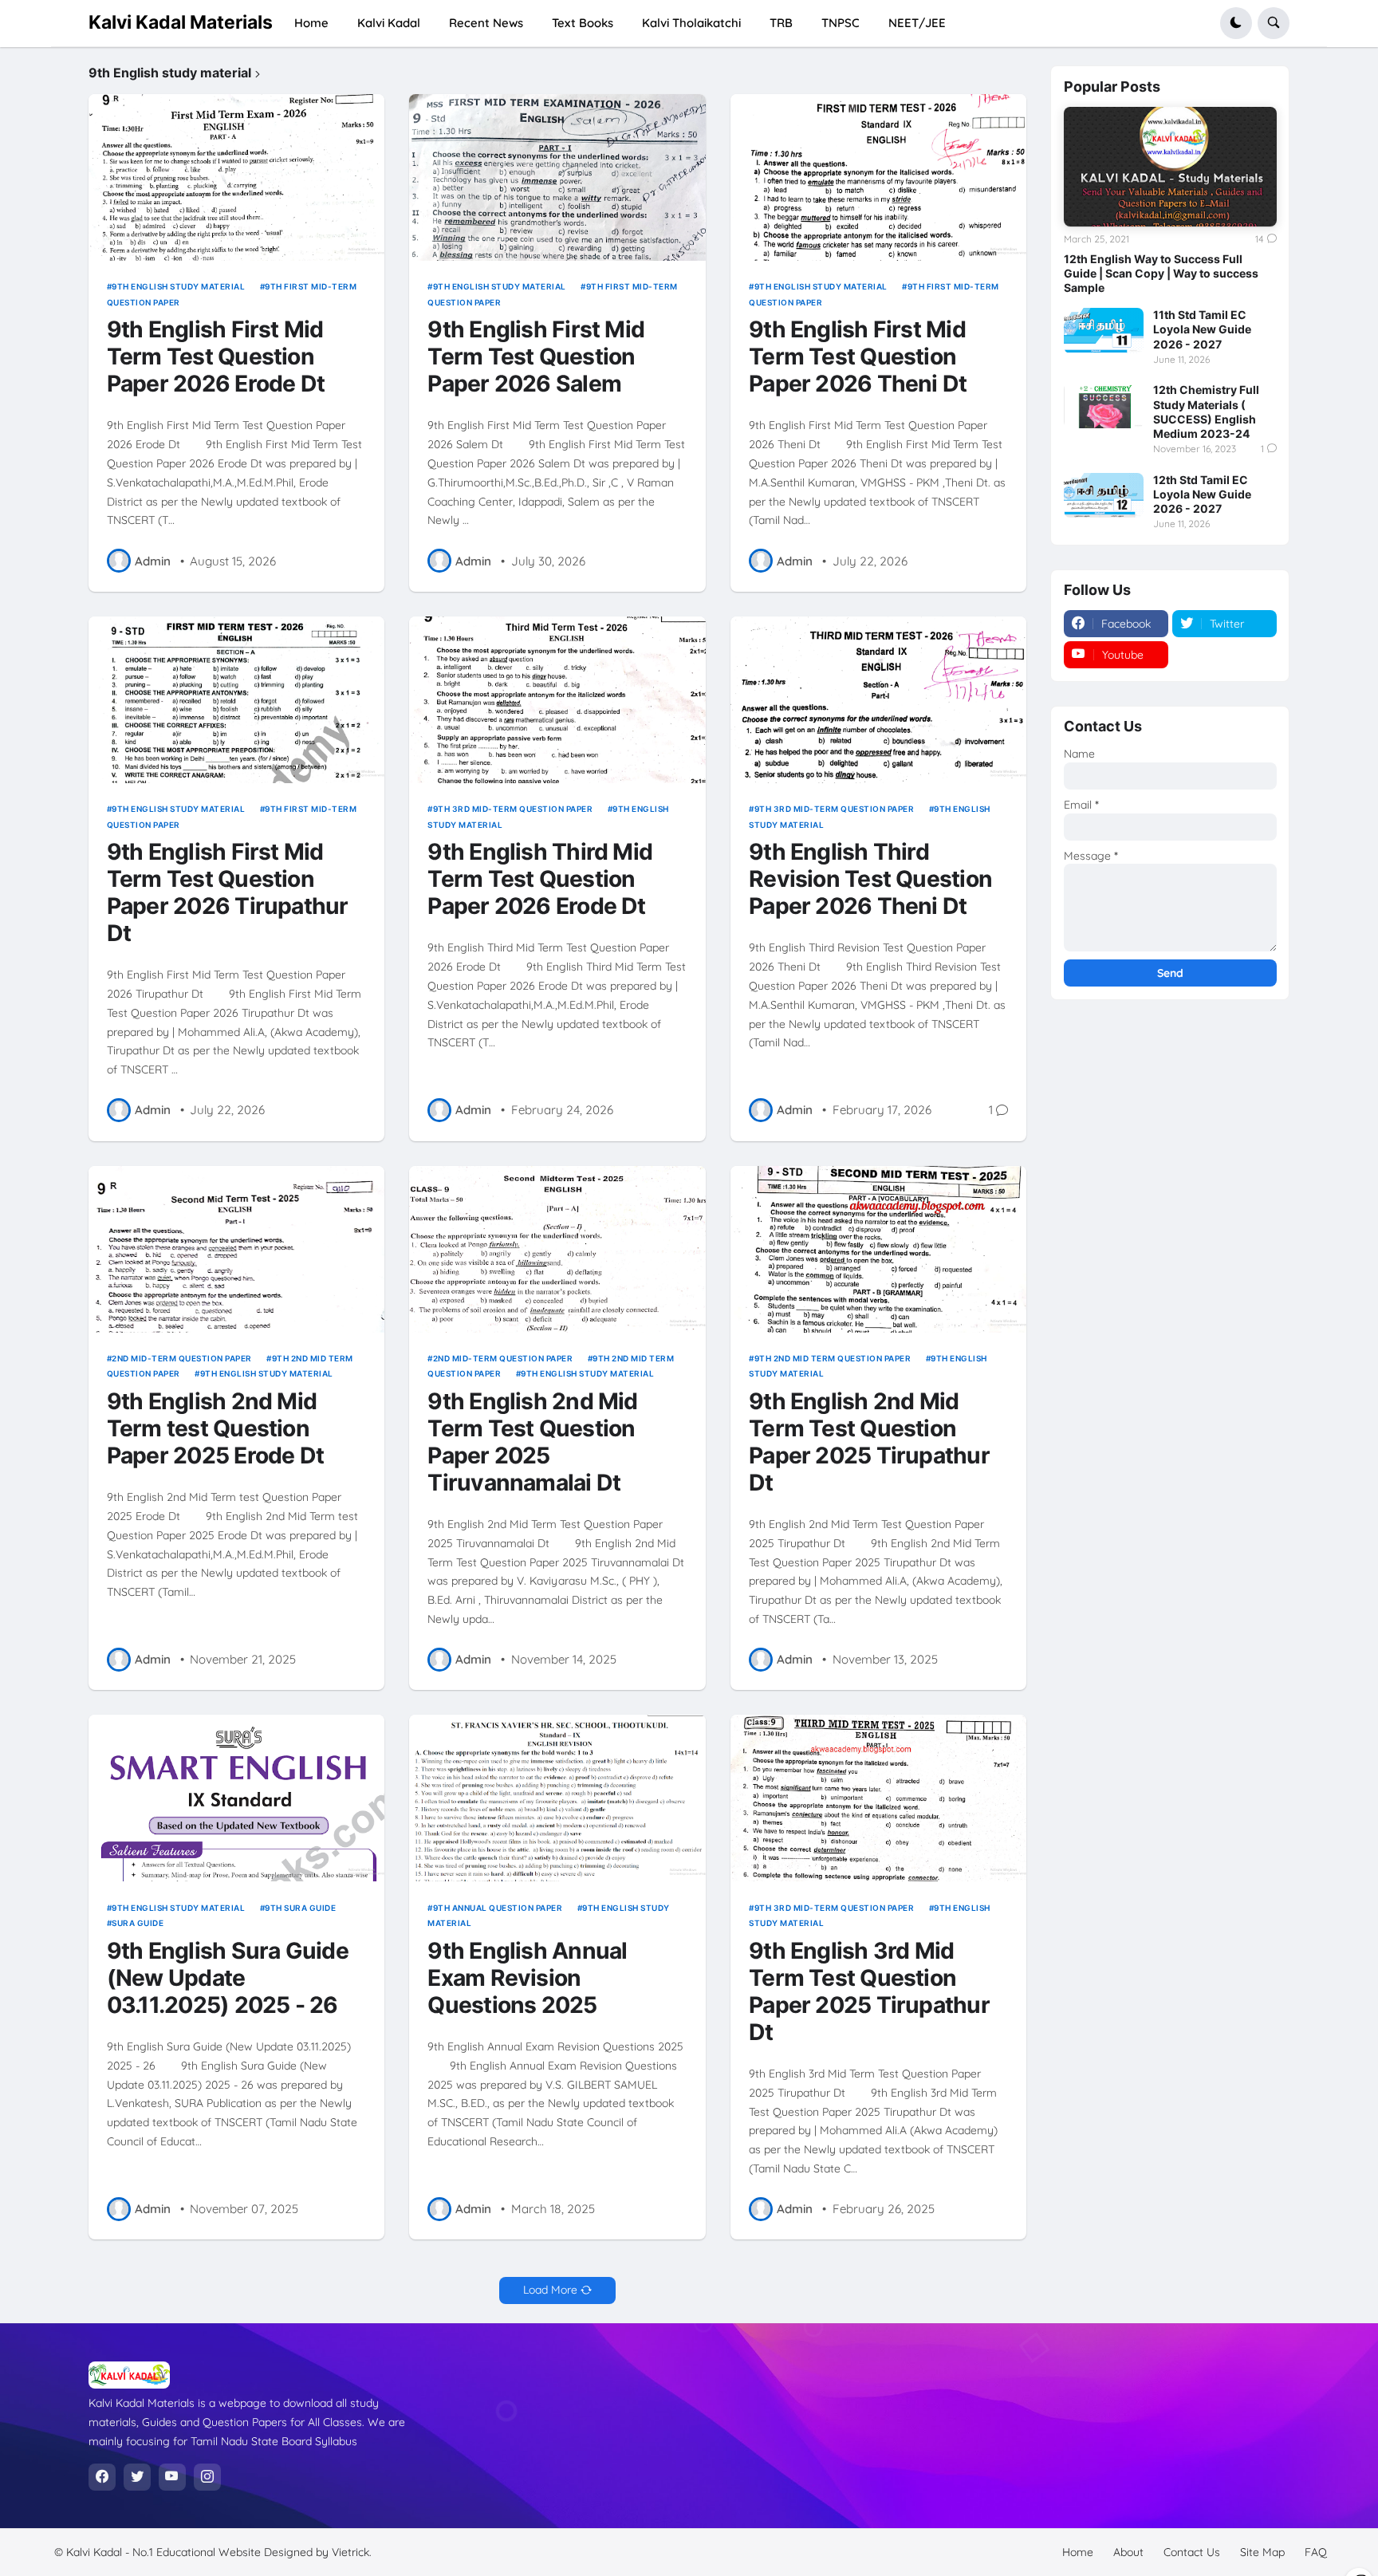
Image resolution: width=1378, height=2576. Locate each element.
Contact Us (1192, 2552)
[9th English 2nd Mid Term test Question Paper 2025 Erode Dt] (237, 1249)
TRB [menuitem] (781, 23)
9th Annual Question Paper (498, 1908)
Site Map (1262, 2552)
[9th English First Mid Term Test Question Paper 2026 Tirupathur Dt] (237, 700)
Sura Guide (138, 1923)
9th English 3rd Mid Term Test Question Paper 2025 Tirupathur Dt (869, 1992)
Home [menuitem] (311, 23)
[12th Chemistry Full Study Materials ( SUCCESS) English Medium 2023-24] (1104, 405)
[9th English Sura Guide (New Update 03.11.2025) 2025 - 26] (237, 1798)
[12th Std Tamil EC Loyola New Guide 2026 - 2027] (1104, 495)
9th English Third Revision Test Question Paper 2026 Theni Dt (870, 879)
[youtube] (172, 2477)
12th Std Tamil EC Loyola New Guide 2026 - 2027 (1202, 494)
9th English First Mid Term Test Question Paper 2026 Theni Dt (858, 357)
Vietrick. (352, 2552)
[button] (1236, 23)
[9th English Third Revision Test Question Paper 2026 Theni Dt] (879, 700)
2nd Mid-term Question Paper (182, 1358)
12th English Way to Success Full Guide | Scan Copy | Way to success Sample (1161, 273)
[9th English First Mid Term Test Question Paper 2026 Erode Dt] (237, 177)
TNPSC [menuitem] (841, 23)
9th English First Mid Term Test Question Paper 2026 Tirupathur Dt (228, 893)
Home (1078, 2552)
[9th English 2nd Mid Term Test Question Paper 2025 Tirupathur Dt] (879, 1249)
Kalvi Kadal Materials (181, 22)
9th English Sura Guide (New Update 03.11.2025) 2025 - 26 (228, 1978)
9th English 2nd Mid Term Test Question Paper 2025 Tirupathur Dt (869, 1442)
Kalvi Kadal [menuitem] (389, 23)
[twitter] (137, 2477)
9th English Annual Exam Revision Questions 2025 (527, 1978)
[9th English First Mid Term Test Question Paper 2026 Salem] (557, 177)
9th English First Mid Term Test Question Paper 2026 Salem (536, 357)
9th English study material (178, 286)
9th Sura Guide (300, 1908)
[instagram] (207, 2477)
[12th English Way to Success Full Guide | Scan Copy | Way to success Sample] (1170, 167)
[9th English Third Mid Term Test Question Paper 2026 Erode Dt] (557, 700)
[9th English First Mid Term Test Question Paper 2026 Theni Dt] (879, 177)
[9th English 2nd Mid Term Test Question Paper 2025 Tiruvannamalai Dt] (557, 1249)
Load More (550, 2290)
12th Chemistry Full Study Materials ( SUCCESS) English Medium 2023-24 (1206, 412)
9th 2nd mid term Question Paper (833, 1358)
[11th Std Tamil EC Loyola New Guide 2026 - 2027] (1104, 330)
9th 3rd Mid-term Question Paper (513, 809)
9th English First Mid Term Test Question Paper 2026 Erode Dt (216, 357)
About (1128, 2552)
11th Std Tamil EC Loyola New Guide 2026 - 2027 (1202, 329)
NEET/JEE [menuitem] (917, 23)
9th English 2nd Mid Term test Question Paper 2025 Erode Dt (215, 1429)
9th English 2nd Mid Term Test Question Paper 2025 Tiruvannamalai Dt (532, 1442)
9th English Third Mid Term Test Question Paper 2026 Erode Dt (540, 879)
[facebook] (102, 2477)
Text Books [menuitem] (583, 23)
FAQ (1316, 2552)
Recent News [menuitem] (486, 23)
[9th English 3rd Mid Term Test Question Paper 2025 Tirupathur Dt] (879, 1798)
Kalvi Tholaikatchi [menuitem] (691, 23)
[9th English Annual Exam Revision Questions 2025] (557, 1798)
